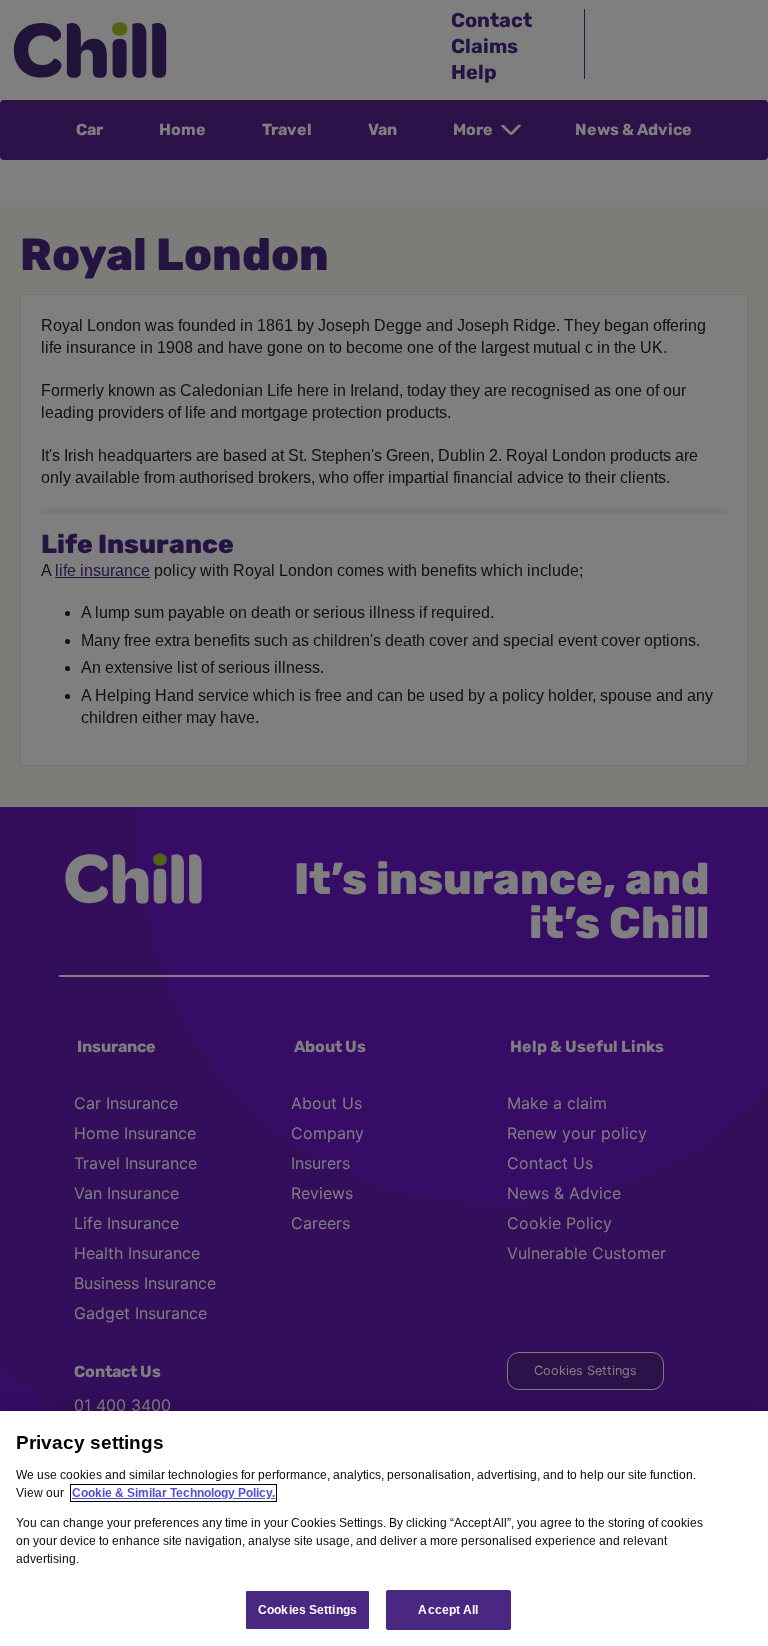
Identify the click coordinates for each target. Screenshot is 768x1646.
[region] (384, 1528)
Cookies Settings (307, 1610)
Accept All (448, 1610)
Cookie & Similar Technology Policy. (173, 1493)
